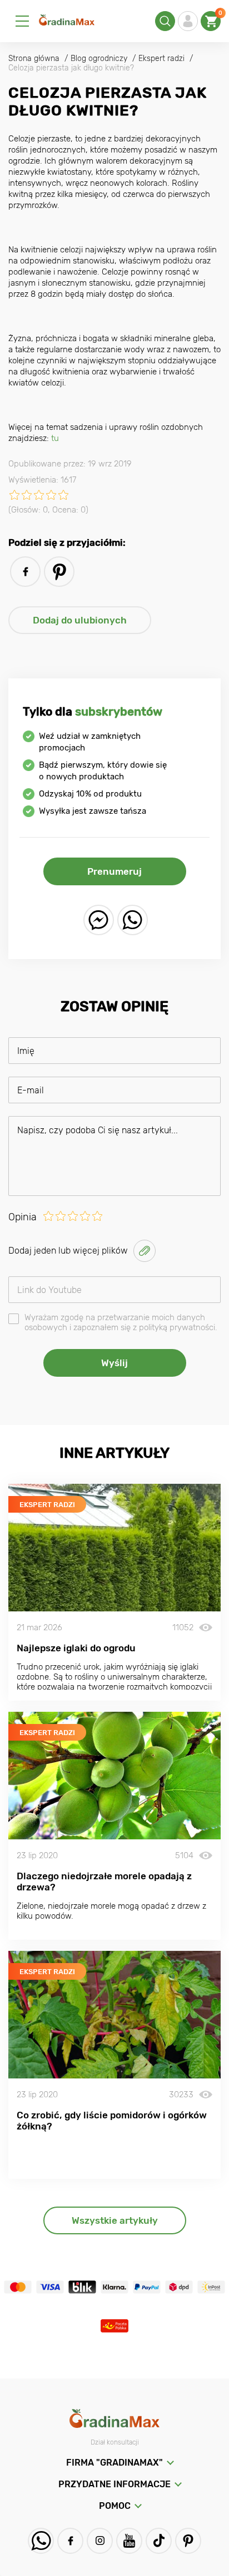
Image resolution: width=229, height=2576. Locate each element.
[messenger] (99, 920)
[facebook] (25, 572)
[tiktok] (159, 2541)
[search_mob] (165, 21)
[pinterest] (59, 572)
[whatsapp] (133, 920)
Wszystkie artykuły (115, 2220)
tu (55, 438)
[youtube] (129, 2541)
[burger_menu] (22, 21)
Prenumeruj (114, 871)
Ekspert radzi (47, 1505)
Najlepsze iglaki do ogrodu (76, 1648)
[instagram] (100, 2541)
